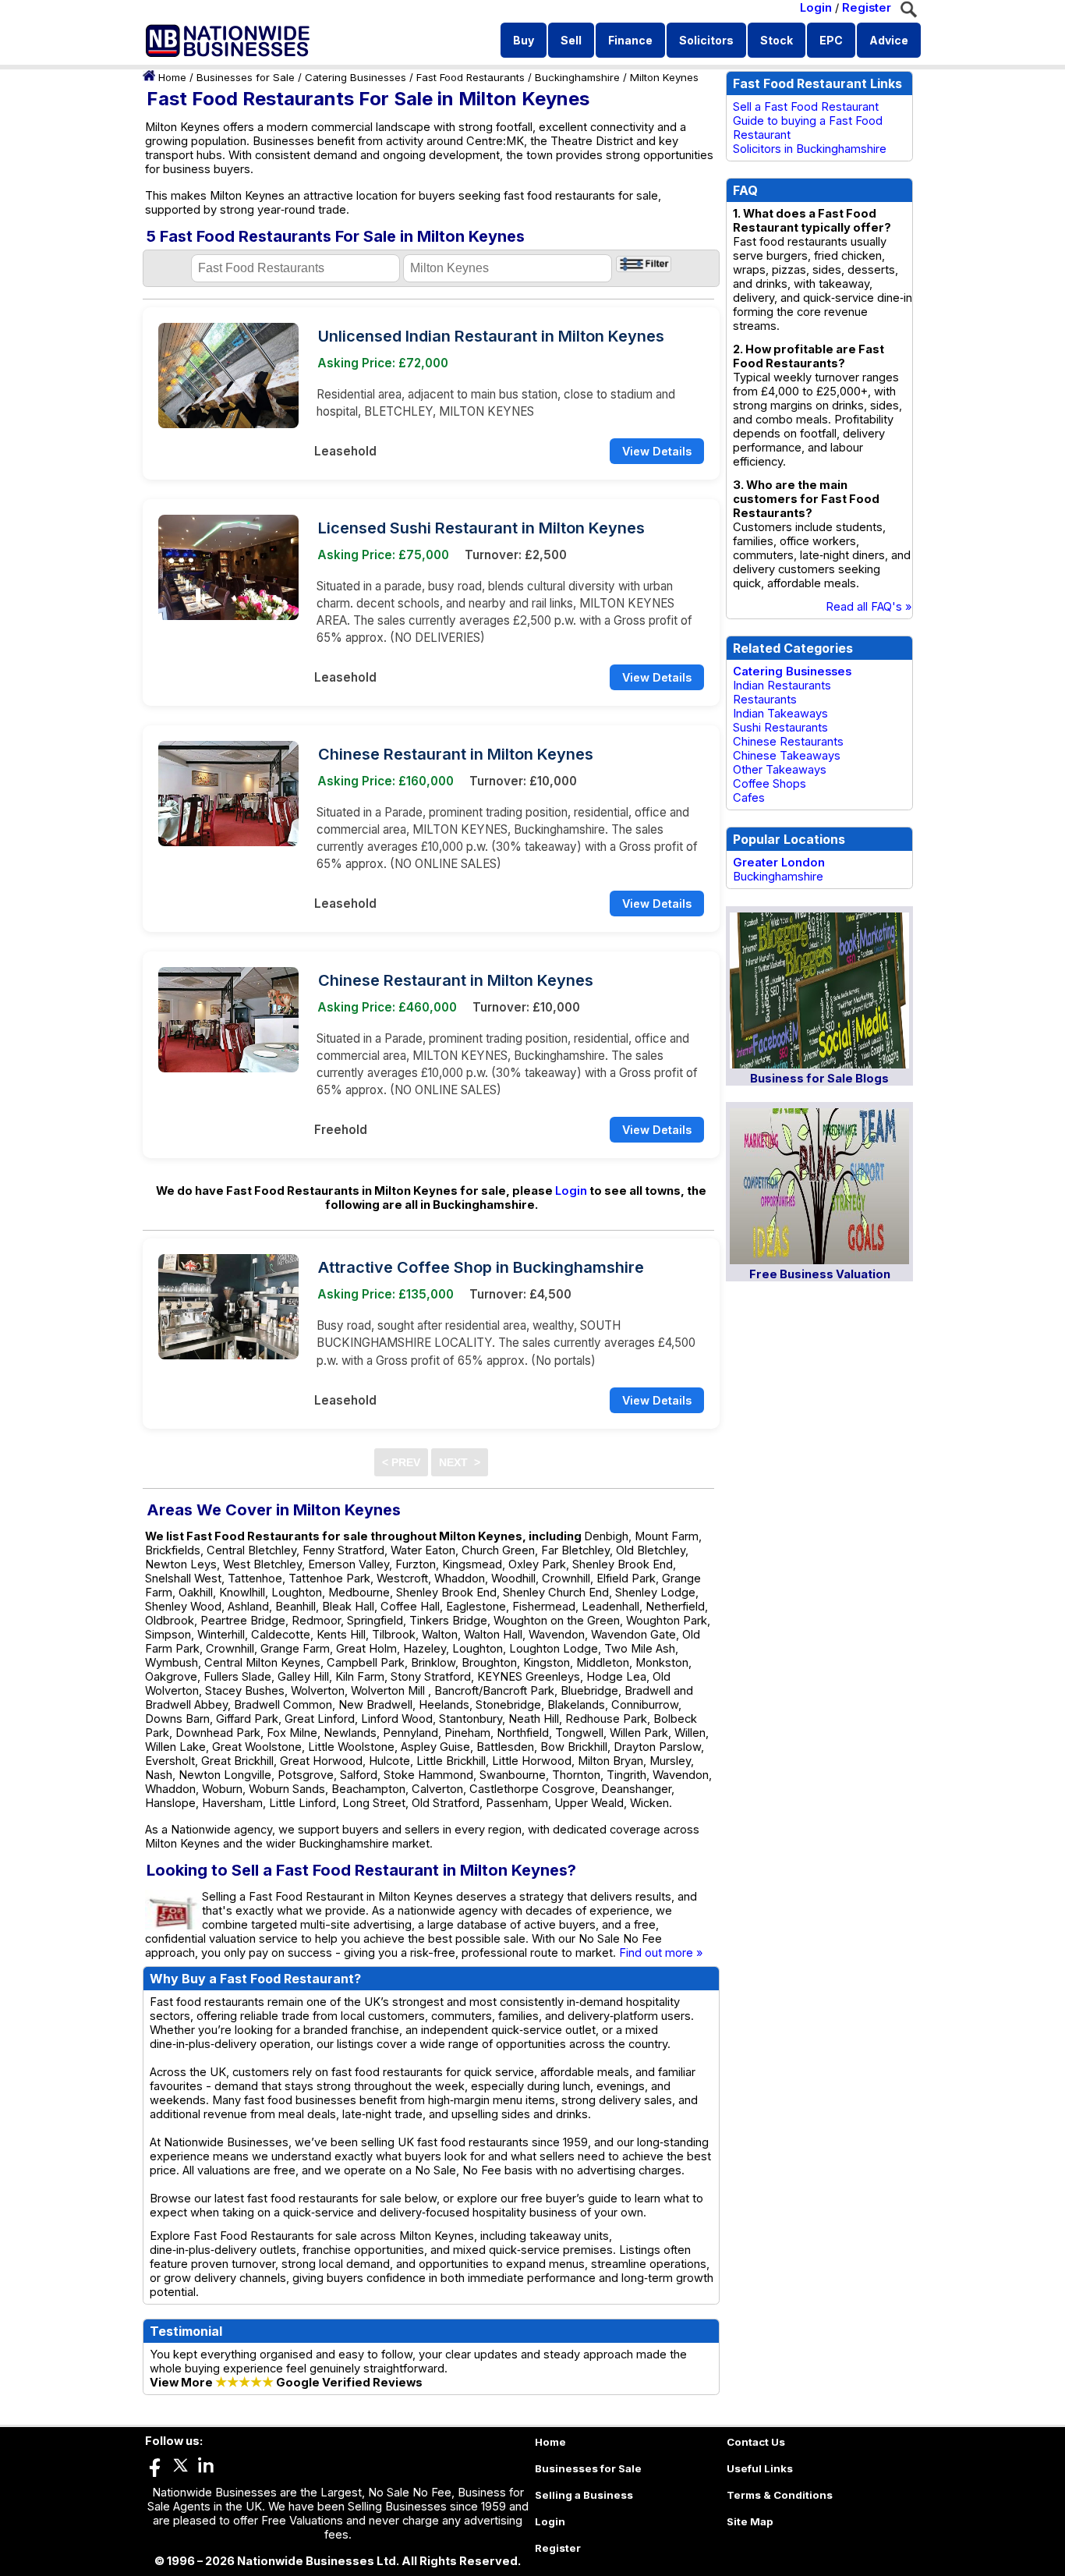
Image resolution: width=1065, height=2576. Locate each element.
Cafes (749, 798)
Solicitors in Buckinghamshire (810, 149)
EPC (831, 40)
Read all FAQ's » (869, 607)
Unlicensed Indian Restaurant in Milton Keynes (491, 336)
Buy (524, 40)
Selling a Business (584, 2495)
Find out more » (661, 1953)
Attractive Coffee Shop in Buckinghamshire (481, 1267)
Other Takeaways (780, 770)
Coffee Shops (770, 784)
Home (172, 77)
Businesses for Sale (246, 77)
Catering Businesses (356, 77)
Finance (630, 40)
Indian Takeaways (780, 714)
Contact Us (756, 2442)
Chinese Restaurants (788, 742)
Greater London (779, 863)
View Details (657, 451)
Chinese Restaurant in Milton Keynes (456, 754)
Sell (571, 40)
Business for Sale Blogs (819, 1079)
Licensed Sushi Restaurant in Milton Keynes (481, 528)
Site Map (750, 2521)
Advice (889, 40)
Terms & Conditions (780, 2495)
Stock (777, 40)
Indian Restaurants (782, 686)
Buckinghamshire (577, 77)
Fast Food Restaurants (471, 77)
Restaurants (765, 700)
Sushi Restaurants (780, 728)
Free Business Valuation (820, 1274)
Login (816, 8)
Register (867, 8)
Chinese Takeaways (787, 756)
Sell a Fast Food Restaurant (806, 107)
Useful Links (760, 2468)
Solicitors (706, 40)
